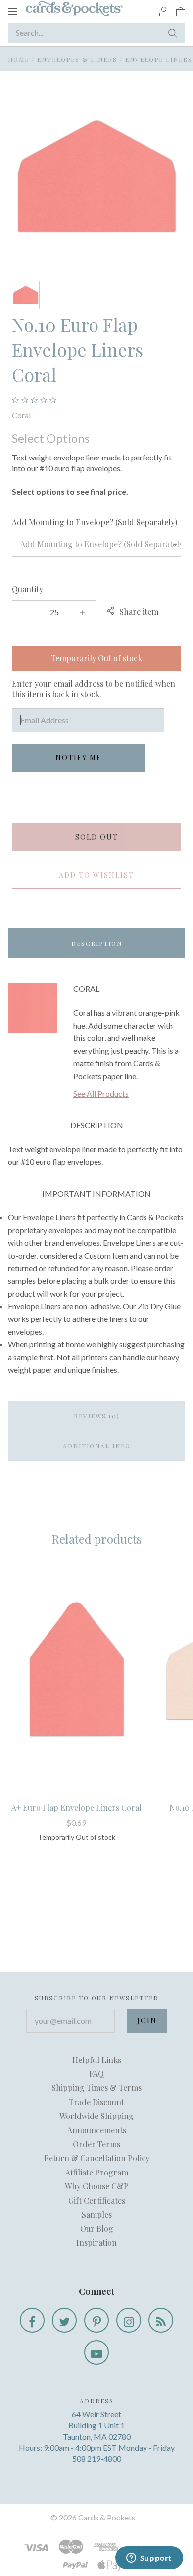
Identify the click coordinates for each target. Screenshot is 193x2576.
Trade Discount (96, 2102)
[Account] (164, 11)
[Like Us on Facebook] (32, 2320)
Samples (97, 2214)
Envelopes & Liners (77, 59)
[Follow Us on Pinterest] (96, 2320)
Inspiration (96, 2243)
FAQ (96, 2074)
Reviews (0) (97, 1416)
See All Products (101, 1094)
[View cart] (181, 11)
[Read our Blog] (161, 2320)
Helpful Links (97, 2060)
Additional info (97, 1446)
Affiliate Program (97, 2172)
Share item (139, 611)
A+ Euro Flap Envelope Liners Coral (76, 1807)
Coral (21, 415)
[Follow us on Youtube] (96, 2352)
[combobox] (96, 544)
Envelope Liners (159, 59)
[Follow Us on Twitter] (64, 2320)
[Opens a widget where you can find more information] (149, 2559)
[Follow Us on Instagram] (129, 2320)
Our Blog (97, 2228)
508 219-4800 (97, 2458)
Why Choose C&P (97, 2186)
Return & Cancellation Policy (97, 2158)
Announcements (97, 2130)
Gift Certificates (97, 2201)
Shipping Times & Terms (96, 2088)
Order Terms (96, 2144)
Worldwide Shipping (96, 2116)
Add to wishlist (96, 875)
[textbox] (96, 544)
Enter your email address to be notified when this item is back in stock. (94, 689)
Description (97, 943)
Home (19, 59)
